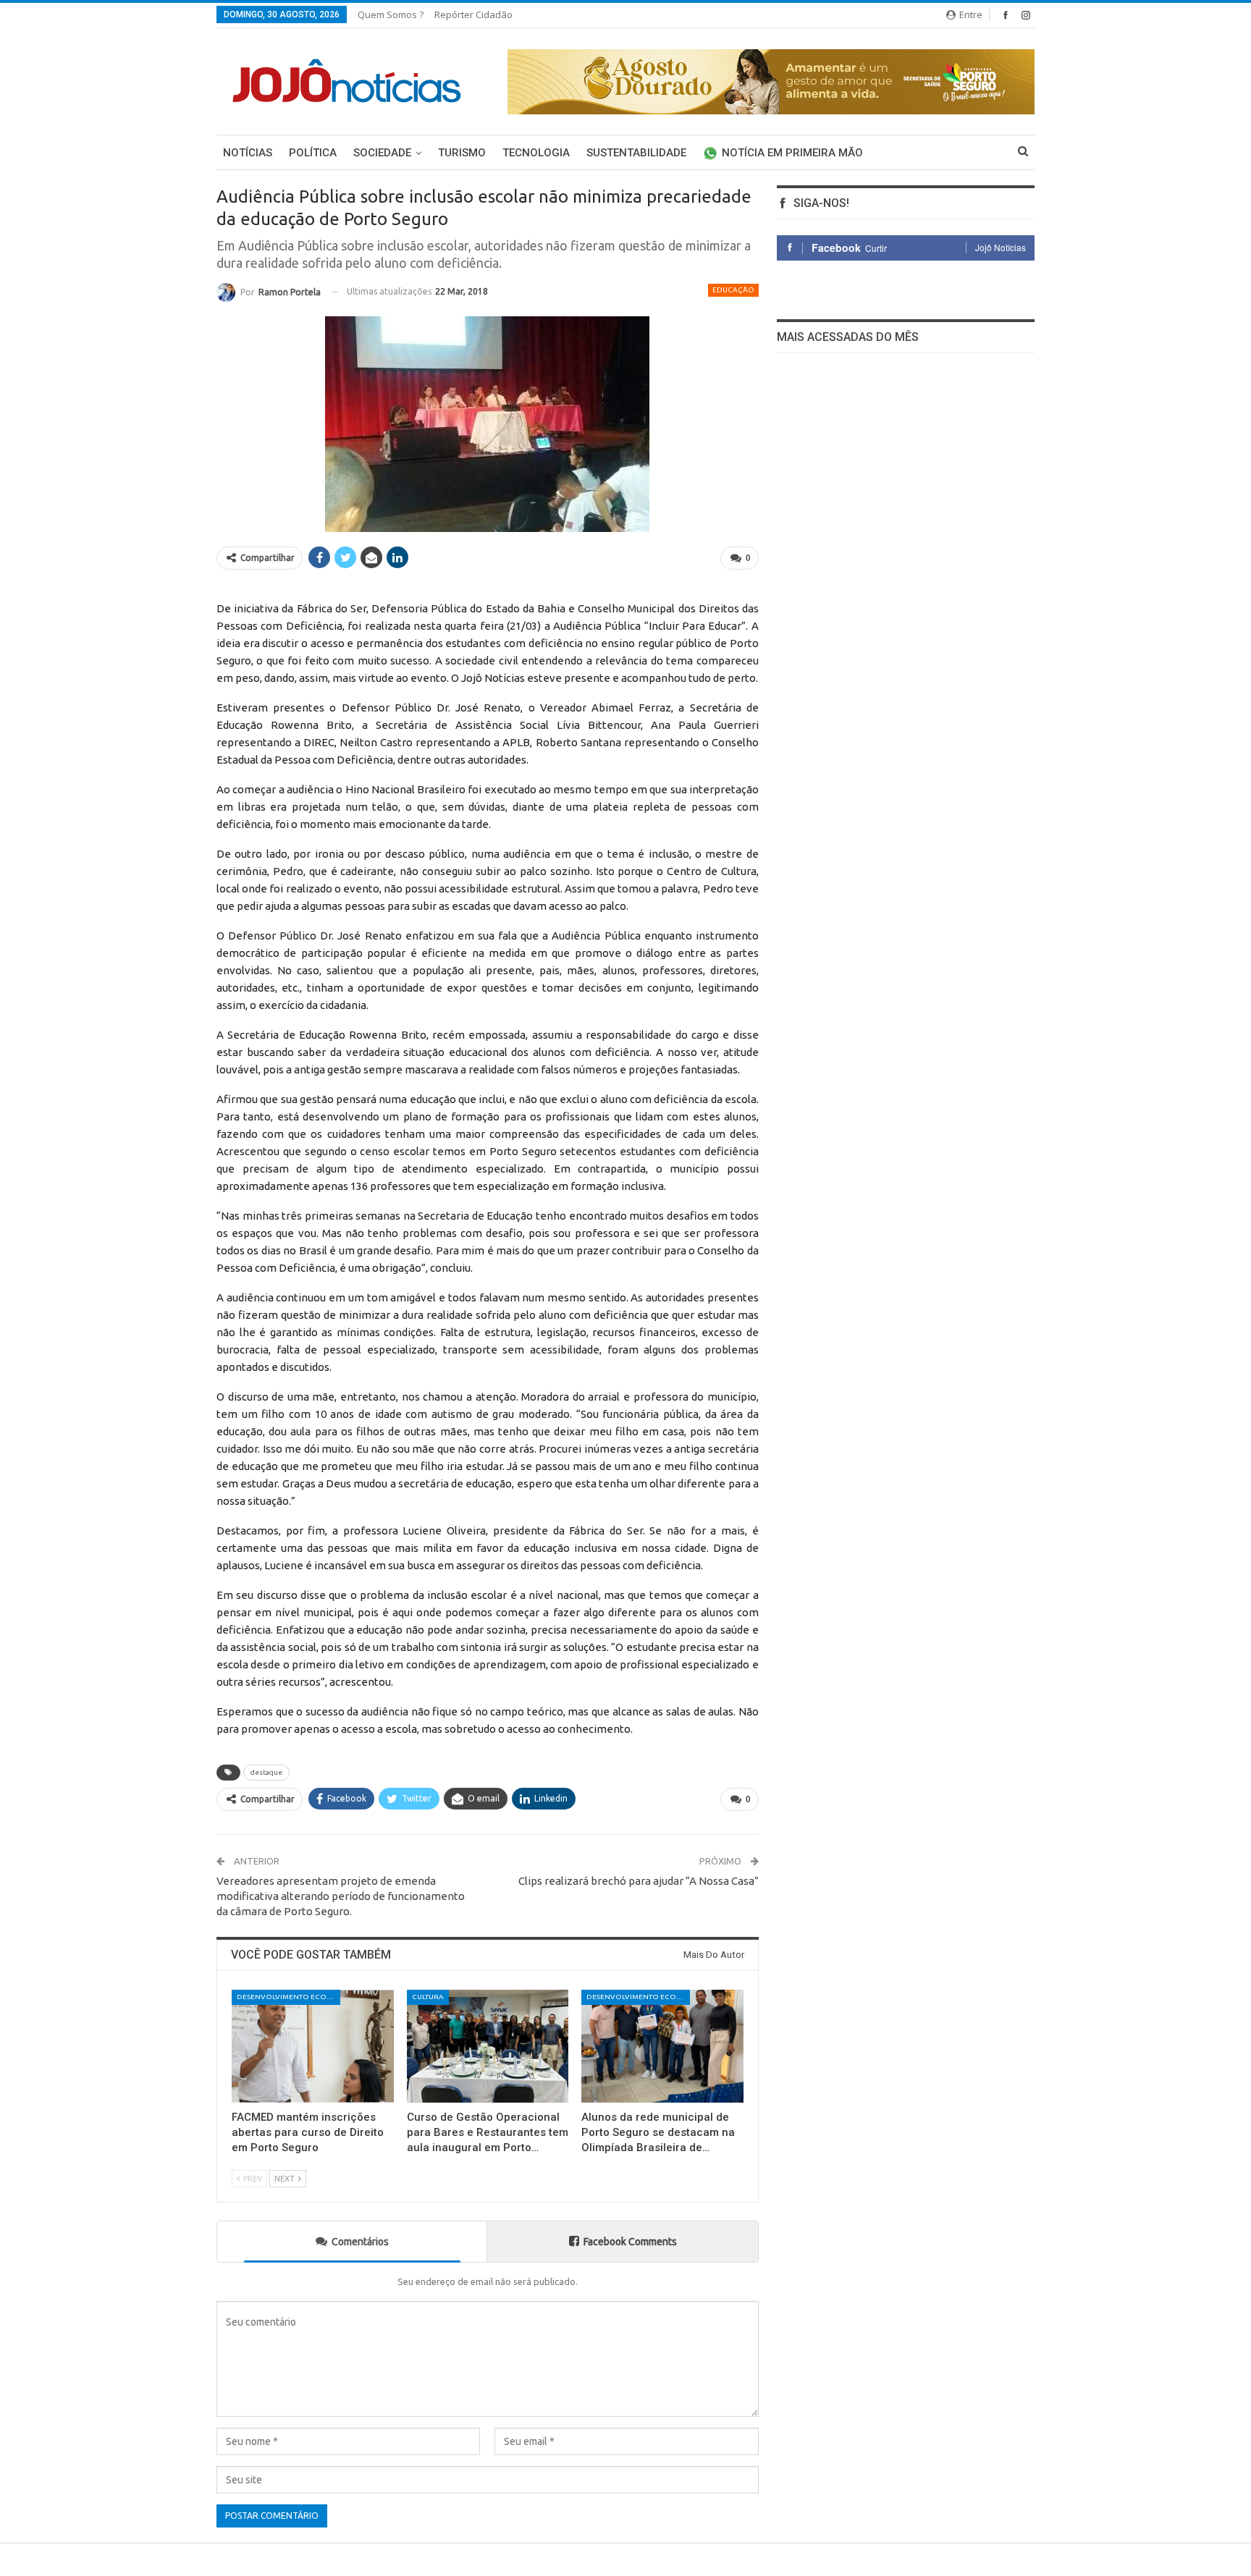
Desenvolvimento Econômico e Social (288, 1997)
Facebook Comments (630, 2242)
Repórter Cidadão (473, 14)
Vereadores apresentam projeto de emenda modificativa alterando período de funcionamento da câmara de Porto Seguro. (341, 1896)
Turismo (462, 153)
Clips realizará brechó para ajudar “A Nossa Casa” (639, 1881)
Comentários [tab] (360, 2242)
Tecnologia (536, 153)
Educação (733, 290)
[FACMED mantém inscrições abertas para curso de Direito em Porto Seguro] (313, 2047)
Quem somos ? (391, 14)
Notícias (248, 153)
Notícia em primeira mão (792, 153)
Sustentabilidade (636, 153)
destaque (266, 1772)
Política (313, 153)
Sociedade (382, 153)
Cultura (428, 1997)
